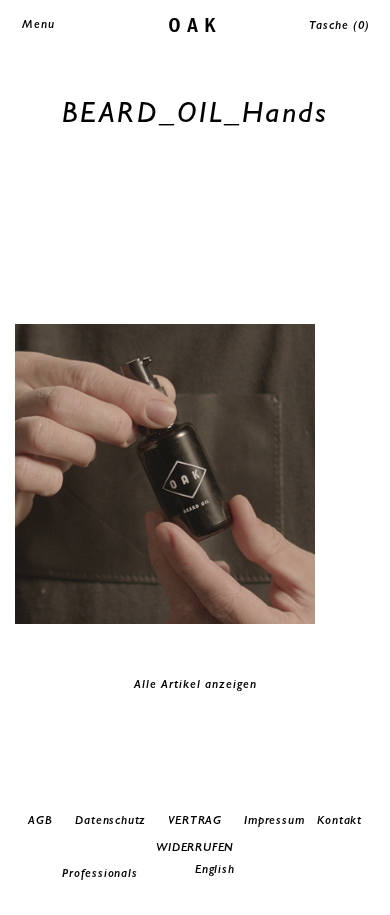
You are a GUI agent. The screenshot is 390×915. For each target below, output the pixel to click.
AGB (40, 820)
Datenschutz (110, 820)
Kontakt (339, 820)
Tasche (339, 25)
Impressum (274, 820)
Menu (38, 24)
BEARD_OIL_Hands (195, 111)
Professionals (99, 873)
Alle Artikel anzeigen (195, 684)
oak (195, 23)
